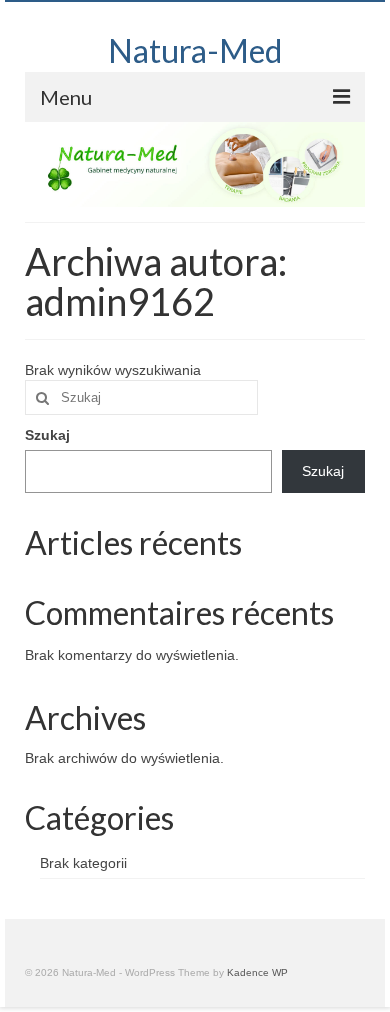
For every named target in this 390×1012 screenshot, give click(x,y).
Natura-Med (195, 50)
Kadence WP (257, 972)
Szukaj (47, 435)
